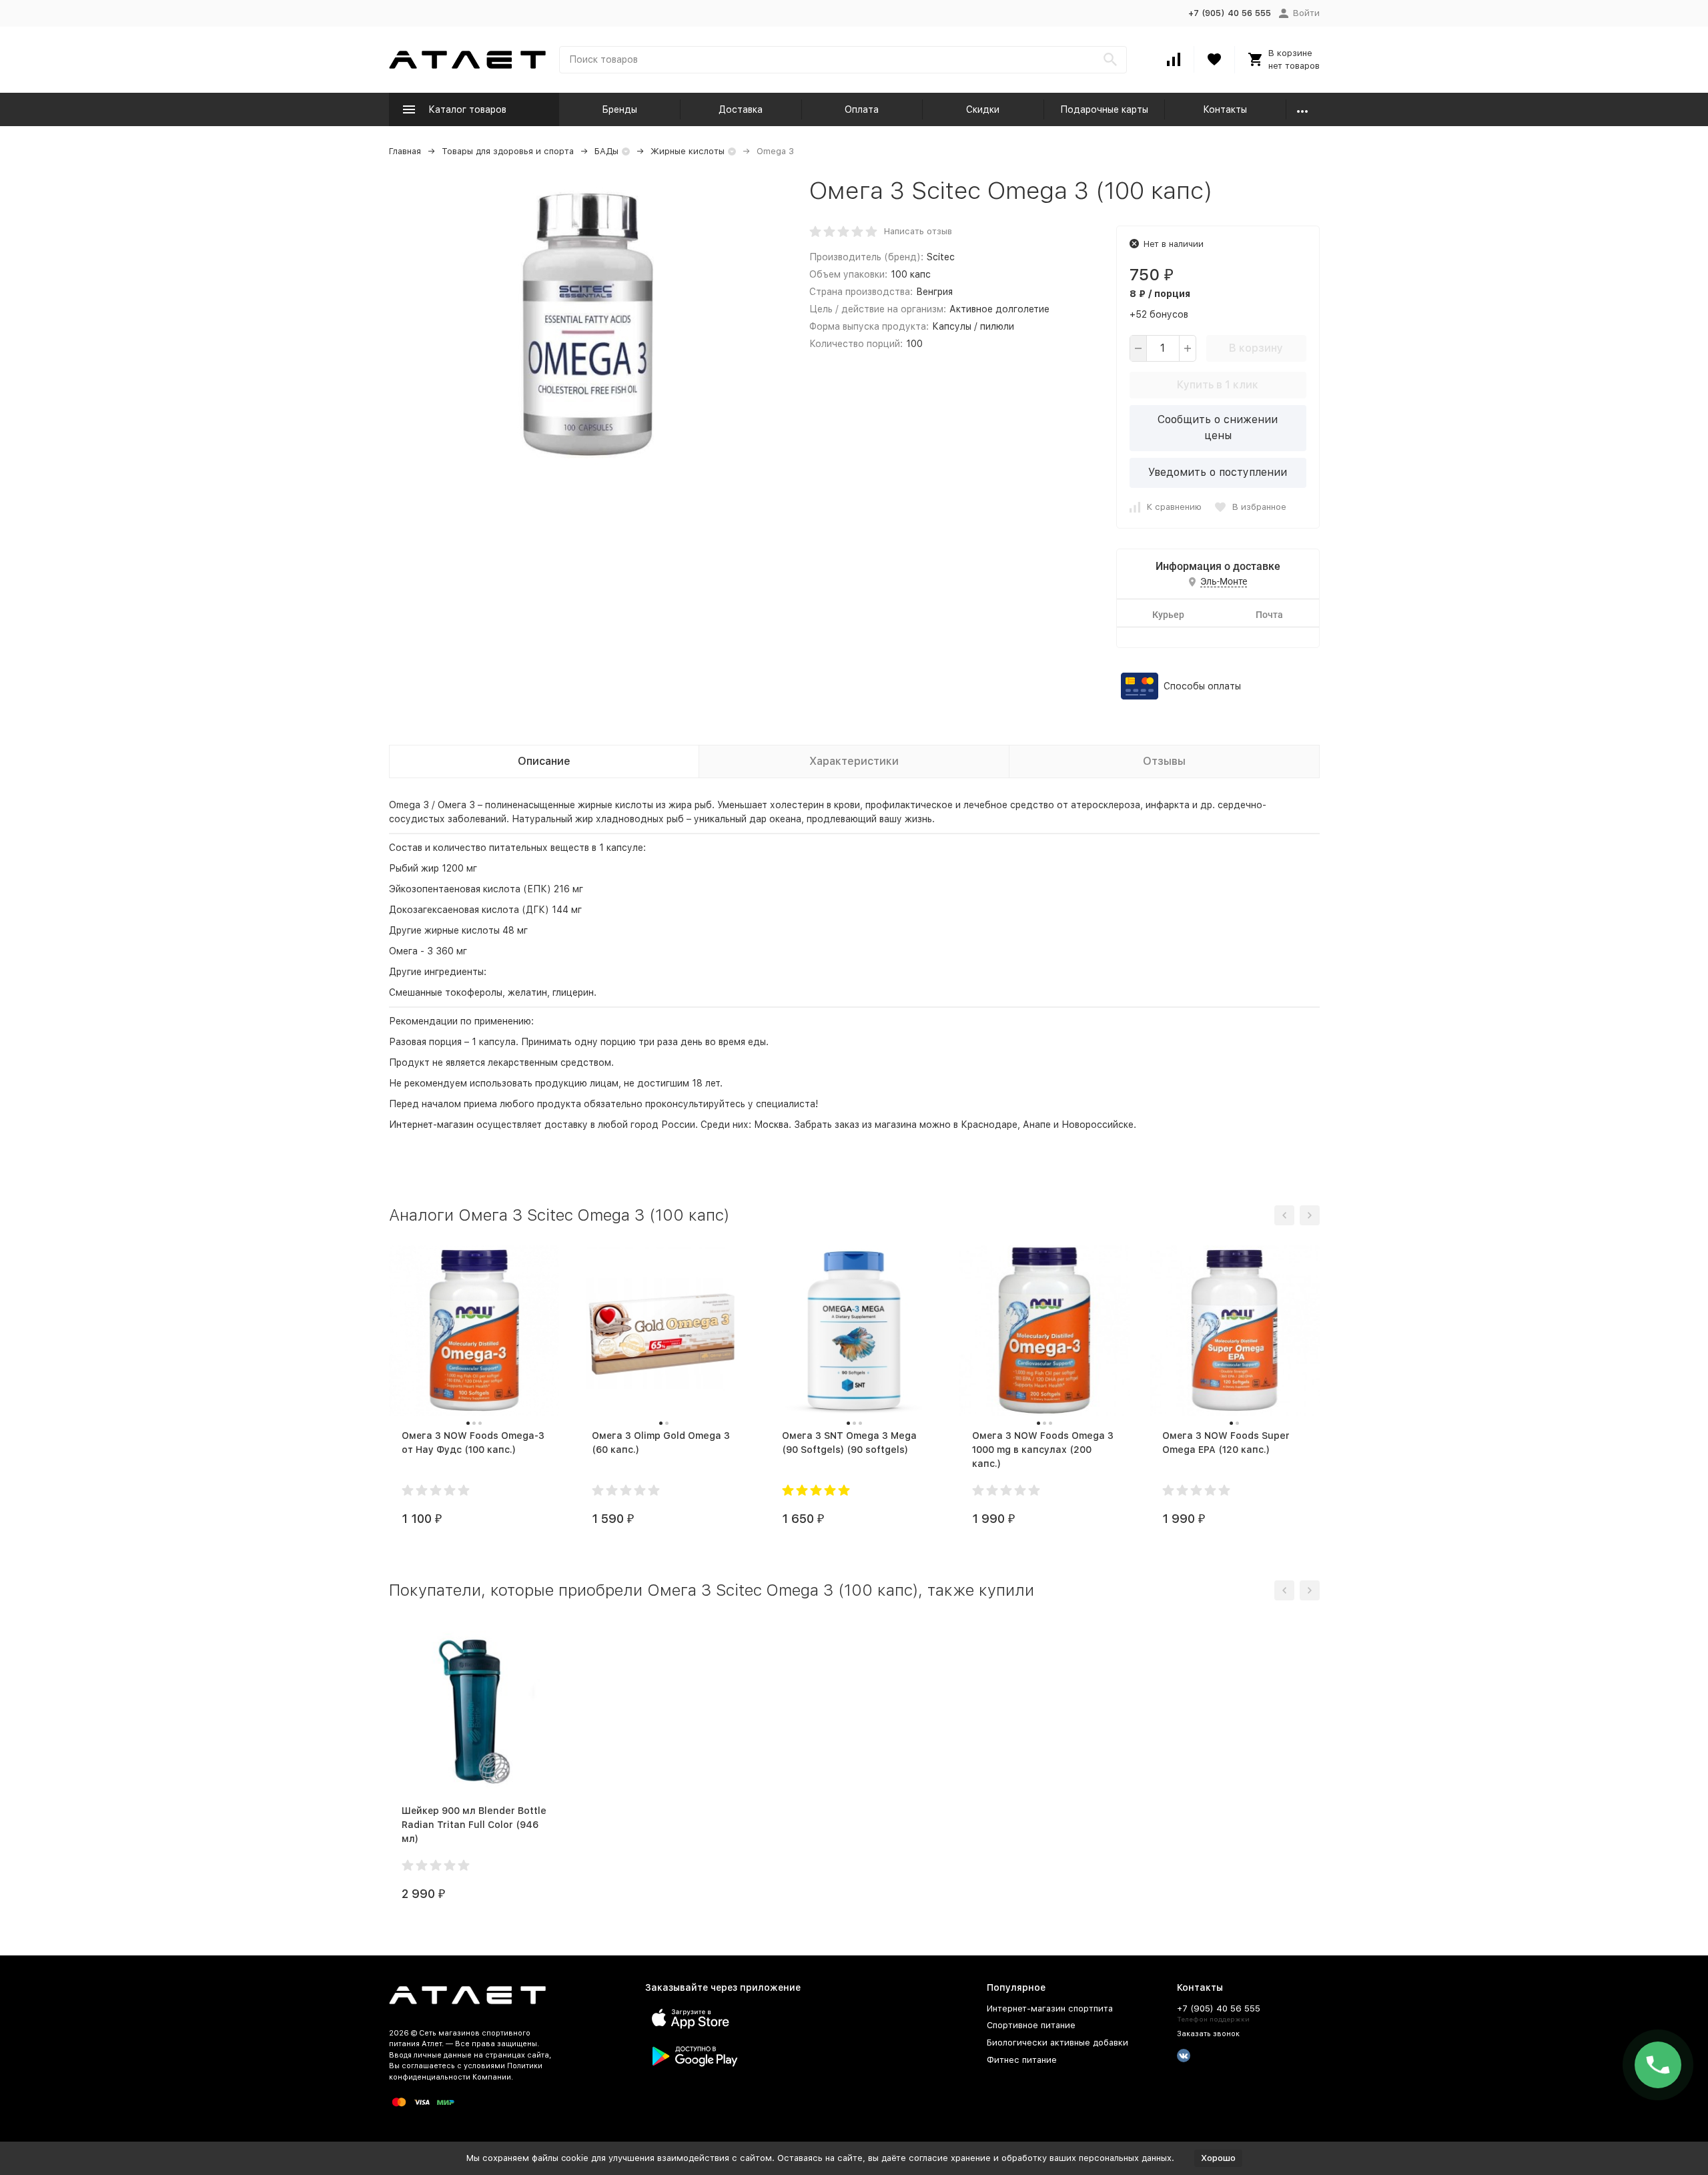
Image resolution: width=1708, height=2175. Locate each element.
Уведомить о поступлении (1218, 472)
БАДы (606, 151)
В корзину (1256, 348)
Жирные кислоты (688, 151)
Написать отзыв (918, 231)
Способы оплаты (1202, 686)
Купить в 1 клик (1218, 385)
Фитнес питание (1022, 2060)
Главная (405, 151)
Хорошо (1218, 2158)
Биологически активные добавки (1057, 2043)
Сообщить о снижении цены (1218, 427)
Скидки (983, 109)
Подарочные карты (1104, 109)
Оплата (862, 109)
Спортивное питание (1031, 2025)
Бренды (619, 109)
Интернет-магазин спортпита (1050, 2008)
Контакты (1225, 109)
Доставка (741, 109)
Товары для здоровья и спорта (508, 151)
